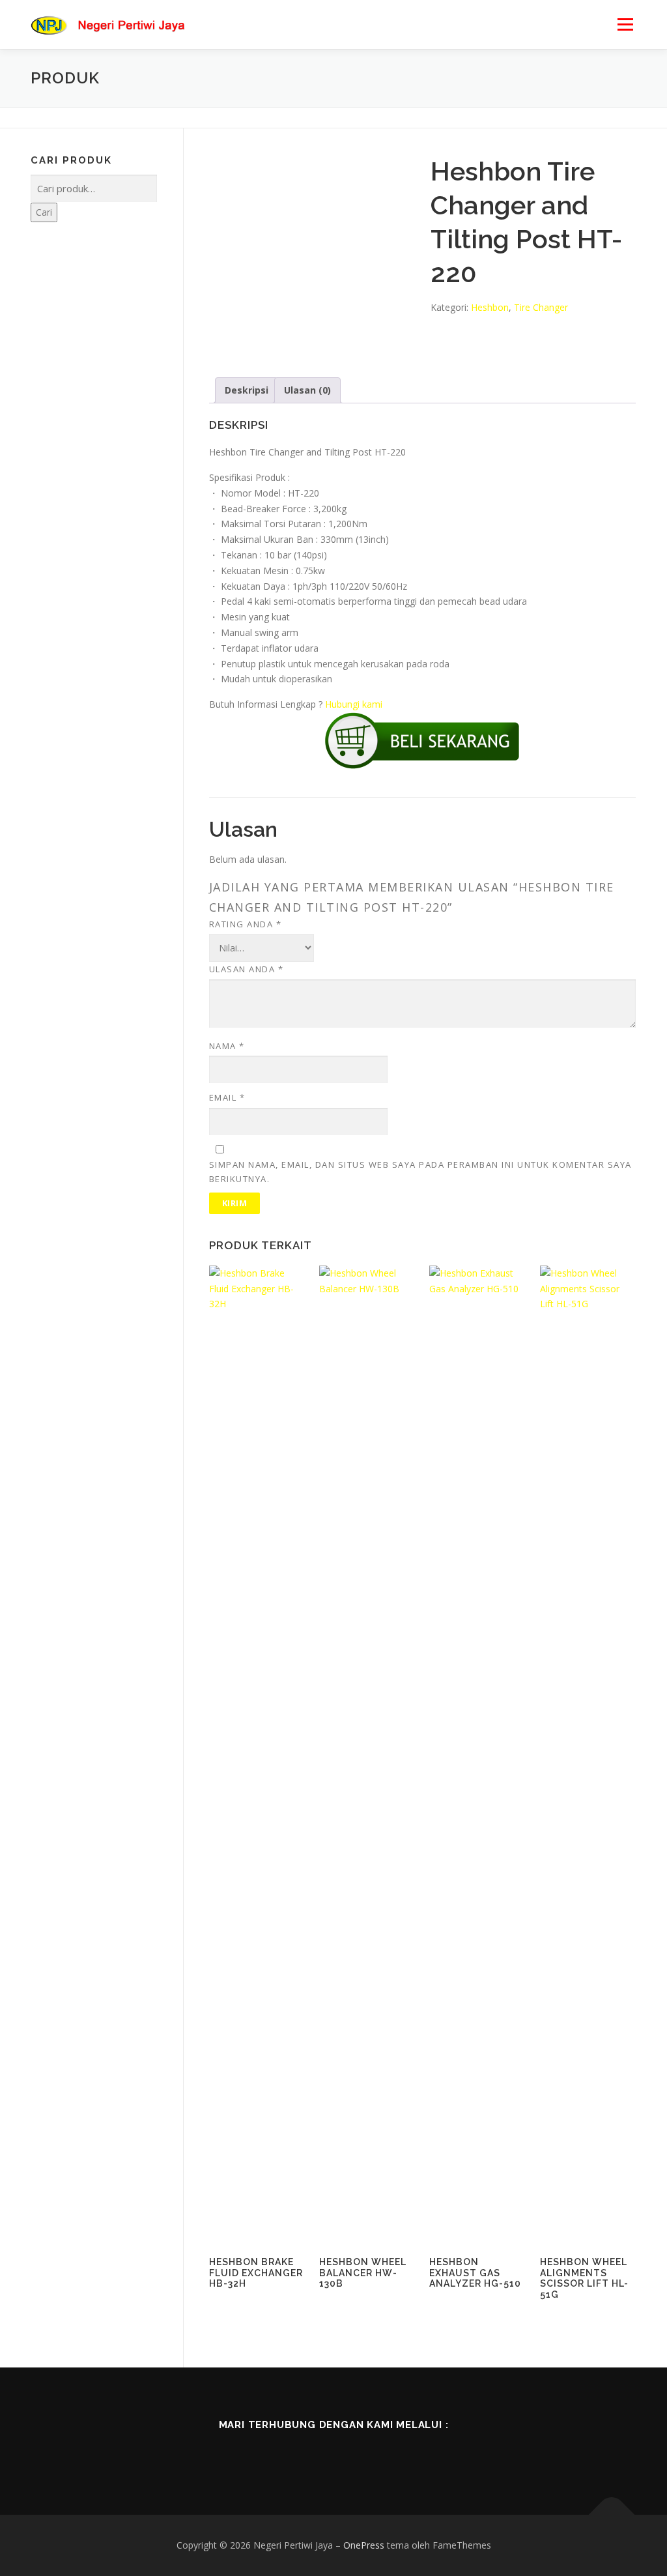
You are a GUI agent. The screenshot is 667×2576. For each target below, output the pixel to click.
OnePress (364, 2545)
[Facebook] (279, 2453)
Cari (44, 212)
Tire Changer (541, 307)
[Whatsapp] (388, 2453)
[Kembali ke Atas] (612, 2515)
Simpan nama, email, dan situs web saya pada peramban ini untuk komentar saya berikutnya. (420, 1172)
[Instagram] (352, 2453)
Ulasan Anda (247, 969)
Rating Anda (246, 924)
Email (227, 1097)
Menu (625, 24)
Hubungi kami (354, 704)
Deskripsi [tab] (247, 390)
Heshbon (490, 307)
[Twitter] (315, 2453)
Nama (227, 1046)
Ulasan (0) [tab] (307, 390)
